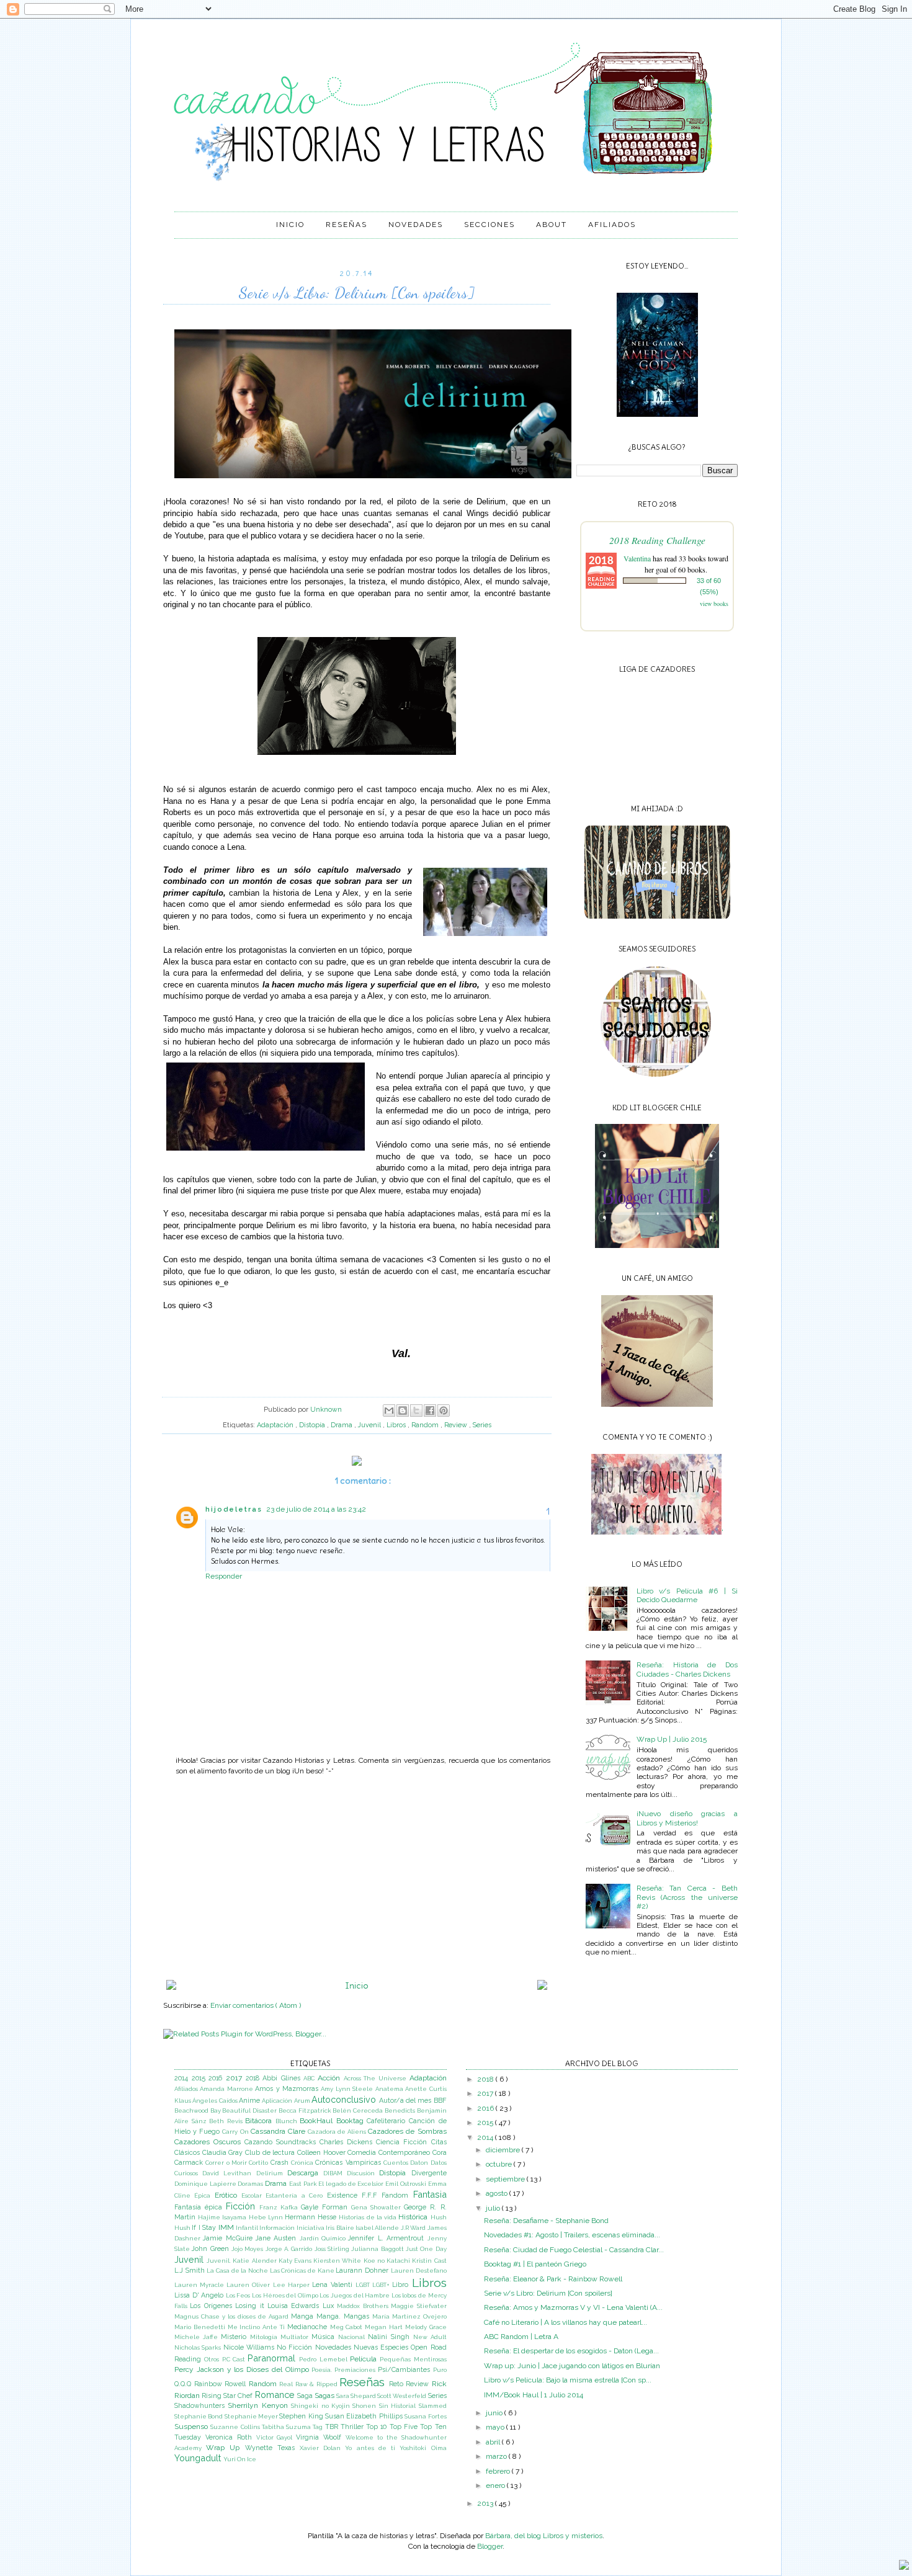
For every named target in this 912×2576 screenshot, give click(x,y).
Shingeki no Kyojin (322, 2406)
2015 (200, 2078)
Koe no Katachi (388, 2261)
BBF (440, 2101)
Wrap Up (225, 2448)
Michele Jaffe (198, 2337)
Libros (397, 1425)
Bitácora (260, 2121)
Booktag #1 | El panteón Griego (535, 2264)
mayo (496, 2427)
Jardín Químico (324, 2238)
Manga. (330, 2316)
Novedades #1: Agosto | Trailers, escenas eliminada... (572, 2235)
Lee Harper (293, 2285)
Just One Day (426, 2249)
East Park (304, 2184)
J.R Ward (414, 2228)
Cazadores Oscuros (209, 2142)
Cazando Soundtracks (282, 2142)
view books (714, 604)
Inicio (290, 225)
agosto (498, 2193)
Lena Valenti (334, 2285)
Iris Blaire (341, 2228)
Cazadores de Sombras (407, 2131)
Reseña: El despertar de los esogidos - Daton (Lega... (571, 2351)
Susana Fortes (425, 2416)
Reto (398, 2384)
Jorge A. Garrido (290, 2249)
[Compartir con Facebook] (430, 1411)
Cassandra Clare (279, 2131)
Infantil (248, 2228)
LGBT (364, 2285)
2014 (183, 2078)
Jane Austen (278, 2238)
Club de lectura (271, 2153)
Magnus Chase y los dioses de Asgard (233, 2316)
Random (426, 1425)
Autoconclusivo (345, 2099)
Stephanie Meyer (252, 2416)
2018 (254, 2078)
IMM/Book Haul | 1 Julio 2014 (534, 2395)
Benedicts (401, 2110)
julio (494, 2208)
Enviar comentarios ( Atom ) (256, 2005)
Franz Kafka (280, 2207)
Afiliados (612, 225)
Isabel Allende (378, 2228)
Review (457, 1425)
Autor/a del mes (406, 2101)
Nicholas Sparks (199, 2347)
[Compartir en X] (416, 1411)
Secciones (490, 225)
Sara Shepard (357, 2396)
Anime (250, 2101)
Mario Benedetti (201, 2327)
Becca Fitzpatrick (306, 2110)
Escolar (253, 2195)
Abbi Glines (283, 2078)
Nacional (353, 2337)
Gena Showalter (378, 2207)
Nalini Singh (391, 2337)
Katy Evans (296, 2261)
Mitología (265, 2337)
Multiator (296, 2337)
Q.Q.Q (184, 2384)
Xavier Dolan (322, 2448)
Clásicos (188, 2153)
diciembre (504, 2150)
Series (482, 1425)
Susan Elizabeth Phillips (365, 2416)
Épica (204, 2195)
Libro (402, 2285)
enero (496, 2485)
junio (495, 2413)
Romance (276, 2395)
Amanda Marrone (227, 2089)
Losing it (251, 2306)
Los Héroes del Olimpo (286, 2295)
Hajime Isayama (223, 2217)
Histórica (414, 2217)
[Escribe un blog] (403, 1411)
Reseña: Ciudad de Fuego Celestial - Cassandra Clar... (574, 2250)
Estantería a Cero (296, 2195)
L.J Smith (190, 2271)
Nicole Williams (250, 2347)
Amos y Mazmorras (288, 2089)
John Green (212, 2249)
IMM (227, 2227)
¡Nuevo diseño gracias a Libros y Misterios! (687, 1818)
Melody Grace (426, 2327)
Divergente (429, 2173)
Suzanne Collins (236, 2427)
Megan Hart (385, 2327)
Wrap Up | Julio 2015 (672, 1739)
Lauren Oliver (249, 2285)
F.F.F (372, 2195)
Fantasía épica (200, 2207)
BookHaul (318, 2121)
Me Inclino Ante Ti (257, 2327)
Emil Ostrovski (406, 2184)
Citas (439, 2142)
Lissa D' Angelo (200, 2295)
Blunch (288, 2121)
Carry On (236, 2132)
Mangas (358, 2316)
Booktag (352, 2121)
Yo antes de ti (372, 2448)
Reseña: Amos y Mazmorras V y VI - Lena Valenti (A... (573, 2307)
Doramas (251, 2184)
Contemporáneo (405, 2153)
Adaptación (276, 1425)
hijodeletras (234, 1509)
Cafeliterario (388, 2121)
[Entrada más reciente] (171, 1987)
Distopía (313, 1425)
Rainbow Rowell (221, 2384)
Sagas (325, 2396)
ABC (311, 2078)
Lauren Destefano (419, 2271)
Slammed (433, 2406)
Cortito (259, 2163)
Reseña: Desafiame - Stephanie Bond (546, 2221)
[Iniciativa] (657, 1075)
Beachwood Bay (198, 2110)
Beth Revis (227, 2121)
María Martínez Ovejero (409, 2316)
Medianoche (309, 2327)
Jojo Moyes (248, 2249)
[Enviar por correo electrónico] (389, 1411)
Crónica (303, 2163)
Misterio (235, 2337)
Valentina (637, 558)
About (552, 225)
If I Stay (205, 2228)
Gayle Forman (326, 2207)
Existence (344, 2195)
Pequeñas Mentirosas (413, 2359)
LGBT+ (382, 2285)
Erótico (228, 2195)
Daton (420, 2163)
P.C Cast (235, 2359)
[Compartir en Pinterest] (444, 1411)
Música (325, 2337)
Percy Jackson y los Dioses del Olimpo (243, 2369)
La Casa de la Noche (238, 2271)
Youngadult (199, 2458)
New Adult (430, 2337)
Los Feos (239, 2295)
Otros (213, 2359)
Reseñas (346, 225)
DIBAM (335, 2173)
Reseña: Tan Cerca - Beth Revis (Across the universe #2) (687, 1897)
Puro (440, 2370)
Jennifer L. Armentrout (387, 2238)
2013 (486, 2503)
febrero (499, 2471)
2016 (217, 2078)
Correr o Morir (227, 2163)
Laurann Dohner (363, 2271)
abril (494, 2442)
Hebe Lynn (267, 2217)
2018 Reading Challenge (657, 540)
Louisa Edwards (295, 2306)
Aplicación (278, 2101)
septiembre (506, 2179)
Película (365, 2359)
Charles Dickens (348, 2142)
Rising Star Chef (228, 2396)
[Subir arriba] (904, 2566)
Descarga (305, 2173)
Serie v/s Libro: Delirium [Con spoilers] (548, 2293)
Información (278, 2228)
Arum (303, 2101)
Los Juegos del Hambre (355, 2295)
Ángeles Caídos (216, 2101)
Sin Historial (399, 2406)
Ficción (243, 2206)
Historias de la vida (369, 2217)
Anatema (390, 2089)
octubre (500, 2164)
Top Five (405, 2427)
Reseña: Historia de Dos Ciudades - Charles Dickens (687, 1669)
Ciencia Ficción (403, 2142)
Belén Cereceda (358, 2110)
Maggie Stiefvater (418, 2306)
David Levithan (229, 2173)
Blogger (490, 2546)
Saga (306, 2396)
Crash (281, 2163)
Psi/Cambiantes (405, 2370)
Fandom (397, 2195)
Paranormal (273, 2358)
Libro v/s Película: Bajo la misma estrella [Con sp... (568, 2380)
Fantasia (430, 2194)
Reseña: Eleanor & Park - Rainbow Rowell (553, 2279)
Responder (224, 1576)
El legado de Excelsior (352, 2184)
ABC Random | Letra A (521, 2337)
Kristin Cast (429, 2261)
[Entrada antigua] (542, 1987)
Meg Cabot (348, 2327)
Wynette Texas (272, 2448)
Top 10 (378, 2427)
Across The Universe (377, 2078)
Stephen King (302, 2416)
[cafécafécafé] (657, 1404)
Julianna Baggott (378, 2249)
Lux (330, 2306)
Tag (319, 2427)
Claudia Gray (224, 2153)
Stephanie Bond (199, 2416)
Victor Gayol (276, 2437)
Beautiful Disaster (250, 2110)
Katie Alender (255, 2261)
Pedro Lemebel (324, 2359)
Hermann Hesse (312, 2217)
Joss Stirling (333, 2249)
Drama (342, 1425)
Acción (331, 2078)
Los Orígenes (212, 2306)
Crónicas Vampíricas (349, 2163)
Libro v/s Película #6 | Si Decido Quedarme (687, 1595)
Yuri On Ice (240, 2459)
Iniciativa (311, 2228)
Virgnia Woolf (321, 2437)
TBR (333, 2427)
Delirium (272, 2173)
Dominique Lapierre (206, 2184)
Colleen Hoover (322, 2153)
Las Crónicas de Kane (303, 2271)
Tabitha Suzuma (288, 2427)
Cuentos (397, 2163)
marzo (497, 2456)
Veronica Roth (231, 2437)
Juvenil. (220, 2261)
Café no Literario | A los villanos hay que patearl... (566, 2322)
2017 (236, 2078)
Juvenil (370, 1425)
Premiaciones (356, 2370)
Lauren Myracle (200, 2285)
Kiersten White (338, 2261)
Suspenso (192, 2427)
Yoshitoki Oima (423, 2448)
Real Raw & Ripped (309, 2384)
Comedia (363, 2153)
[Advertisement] (357, 1878)
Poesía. (323, 2370)
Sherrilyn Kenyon (259, 2405)
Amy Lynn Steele (348, 2089)
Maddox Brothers (364, 2306)
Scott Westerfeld (402, 2396)
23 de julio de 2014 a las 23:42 (316, 1509)
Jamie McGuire (229, 2238)
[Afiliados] (657, 916)
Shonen (365, 2406)
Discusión (363, 2173)
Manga (304, 2316)
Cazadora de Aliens (338, 2132)
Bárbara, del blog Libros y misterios (544, 2536)
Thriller (353, 2427)
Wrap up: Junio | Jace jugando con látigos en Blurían (572, 2366)
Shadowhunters (201, 2406)
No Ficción (296, 2347)
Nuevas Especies (382, 2347)
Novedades (416, 225)
